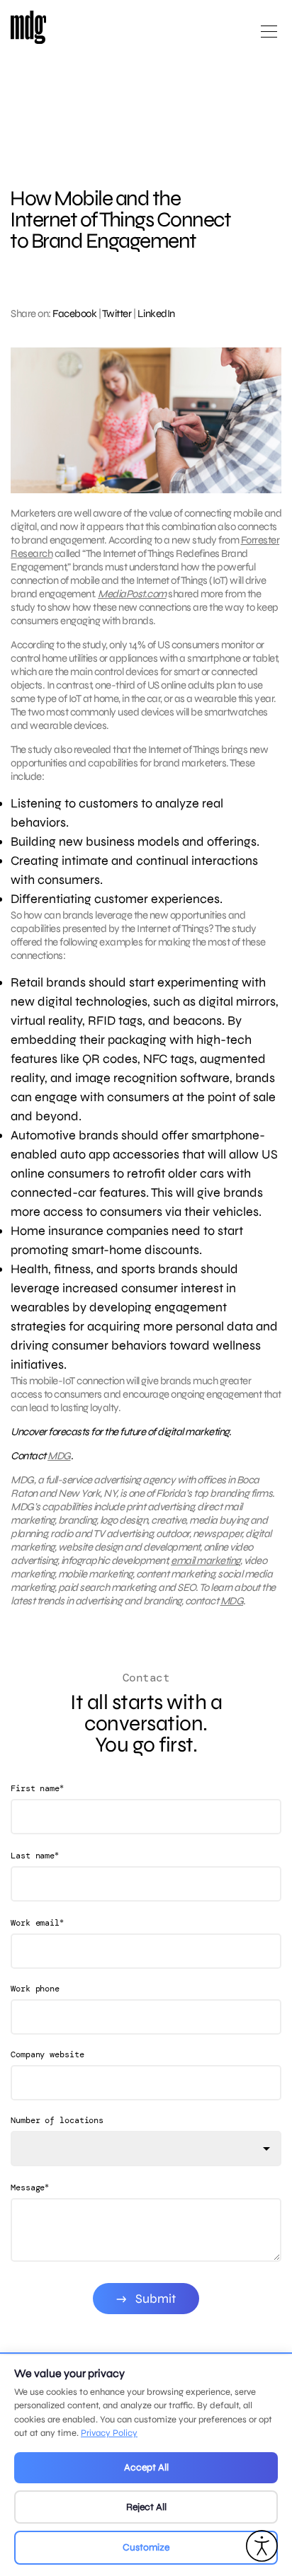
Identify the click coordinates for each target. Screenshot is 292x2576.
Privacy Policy (109, 2433)
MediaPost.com (132, 594)
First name (37, 1788)
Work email (37, 1922)
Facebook (74, 314)
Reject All (146, 2507)
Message (30, 2187)
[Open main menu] (269, 37)
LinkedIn (156, 314)
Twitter (117, 314)
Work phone (35, 1989)
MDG (59, 1456)
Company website (47, 2054)
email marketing (206, 1560)
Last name (35, 1855)
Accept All (146, 2467)
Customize (146, 2547)
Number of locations (57, 2120)
